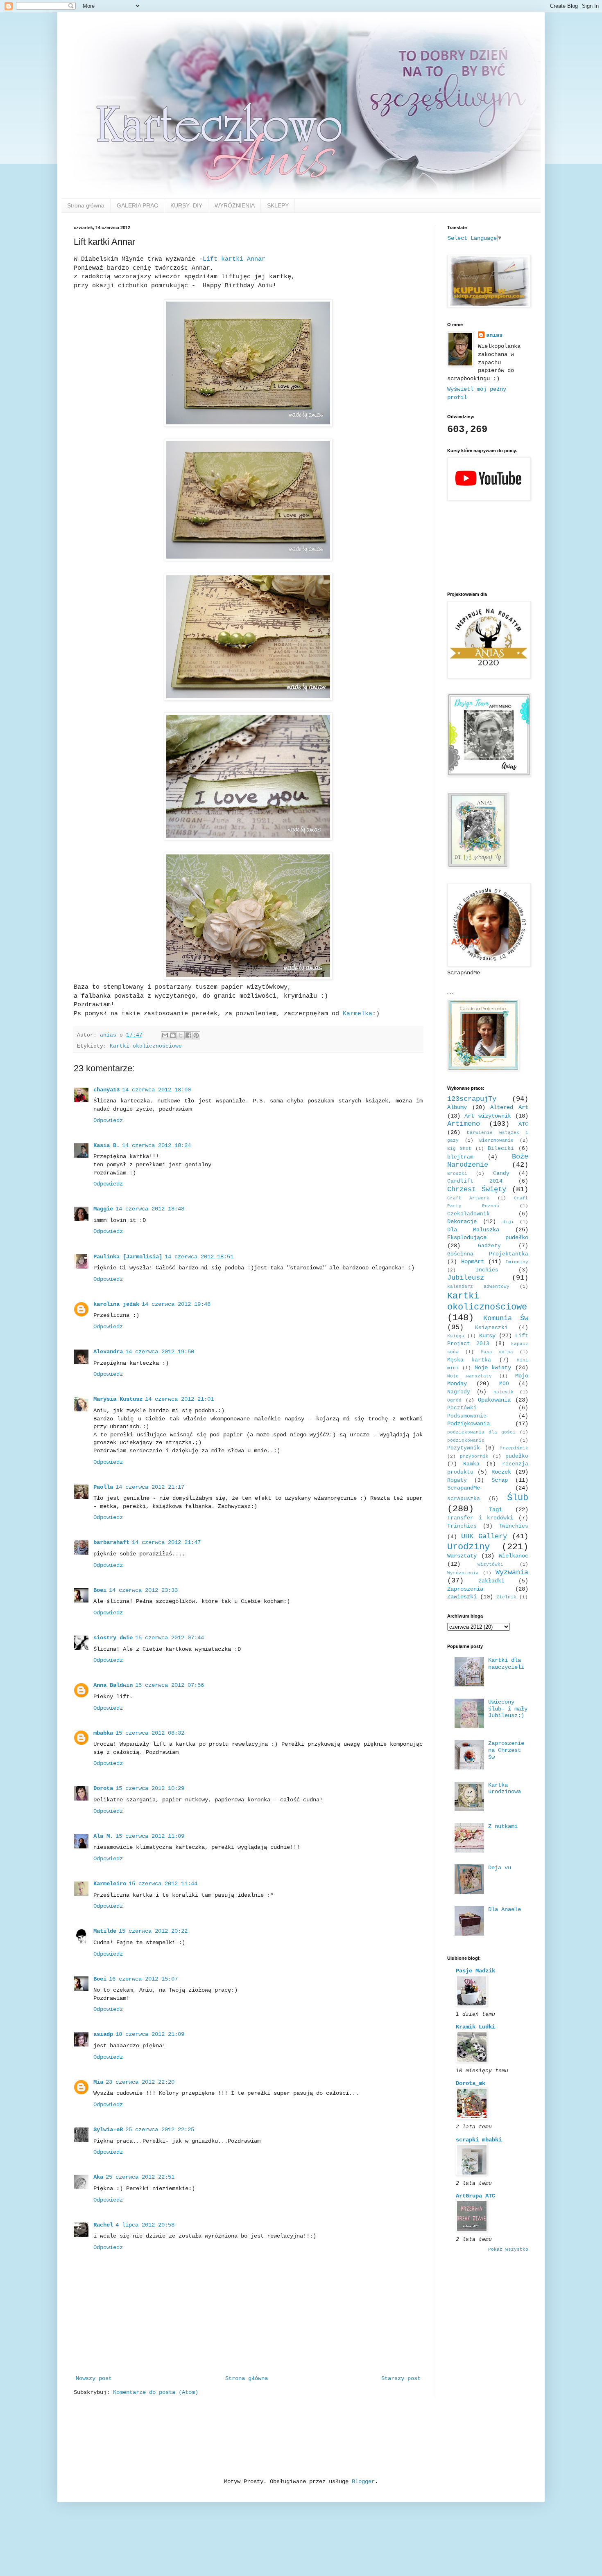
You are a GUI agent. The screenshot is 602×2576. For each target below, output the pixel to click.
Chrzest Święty (477, 1189)
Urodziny (468, 1547)
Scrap (500, 1480)
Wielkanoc (514, 1556)
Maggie (103, 1209)
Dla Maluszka (473, 1230)
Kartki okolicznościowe (146, 1046)
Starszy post (401, 2378)
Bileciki (501, 1149)
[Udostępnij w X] (181, 1035)
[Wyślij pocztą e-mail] (165, 1035)
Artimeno (464, 1124)
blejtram (460, 1157)
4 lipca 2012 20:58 (145, 2225)
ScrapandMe (464, 1488)
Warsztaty (462, 1556)
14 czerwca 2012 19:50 (160, 1352)
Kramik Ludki (475, 2027)
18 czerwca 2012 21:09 (150, 2034)
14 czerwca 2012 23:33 (143, 1590)
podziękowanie (466, 1440)
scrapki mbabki (479, 2140)
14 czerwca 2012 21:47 (166, 1542)
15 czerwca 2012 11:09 (150, 1836)
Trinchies (462, 1526)
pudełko (517, 1456)
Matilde (105, 1931)
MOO (504, 1384)
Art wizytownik (488, 1116)
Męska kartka (469, 1360)
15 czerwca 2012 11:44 (163, 1884)
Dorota (103, 1788)
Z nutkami (503, 1826)
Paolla (103, 1487)
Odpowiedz (108, 1120)
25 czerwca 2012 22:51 (140, 2177)
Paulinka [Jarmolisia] (128, 1257)
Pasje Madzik (475, 1971)
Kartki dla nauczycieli (506, 1664)
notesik (504, 1392)
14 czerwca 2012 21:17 (150, 1487)
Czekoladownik (468, 1214)
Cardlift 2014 (475, 1181)
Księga (456, 1336)
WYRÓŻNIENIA (235, 205)
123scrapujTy (472, 1099)
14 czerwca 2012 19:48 (176, 1304)
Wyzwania (512, 1572)
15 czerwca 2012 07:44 (170, 1638)
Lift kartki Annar (234, 259)
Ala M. (103, 1836)
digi (508, 1222)
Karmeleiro (110, 1884)
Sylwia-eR (108, 2130)
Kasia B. (106, 1145)
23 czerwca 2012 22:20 (140, 2082)
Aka (98, 2177)
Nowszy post (94, 2378)
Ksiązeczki (491, 1328)
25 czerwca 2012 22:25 (160, 2130)
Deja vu (500, 1868)
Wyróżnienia (463, 1573)
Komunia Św (506, 1318)
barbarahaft (111, 1542)
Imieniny (517, 1262)
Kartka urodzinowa (505, 1788)
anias (494, 335)
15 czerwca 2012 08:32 (150, 1733)
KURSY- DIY (186, 205)
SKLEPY (278, 205)
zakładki (491, 1581)
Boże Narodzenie (488, 1161)
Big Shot (459, 1149)
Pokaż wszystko (508, 2249)
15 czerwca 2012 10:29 (150, 1788)
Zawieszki (462, 1597)
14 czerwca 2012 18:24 (156, 1145)
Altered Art (509, 1107)
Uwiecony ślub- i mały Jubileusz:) (508, 1709)
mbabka (103, 1733)
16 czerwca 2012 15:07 (143, 1979)
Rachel (103, 2225)
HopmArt (473, 1262)
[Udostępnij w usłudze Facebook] (188, 1035)
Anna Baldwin (113, 1685)
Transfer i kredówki (480, 1518)
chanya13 (106, 1090)
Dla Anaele (505, 1909)
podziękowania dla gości (481, 1432)
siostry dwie (113, 1638)
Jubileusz (466, 1278)
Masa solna (497, 1352)
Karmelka (358, 1014)
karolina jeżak (116, 1304)
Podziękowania (468, 1424)
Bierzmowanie (496, 1140)
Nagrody (459, 1392)
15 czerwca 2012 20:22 (153, 1931)
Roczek (501, 1472)
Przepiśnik (514, 1448)
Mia (98, 2082)
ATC (523, 1124)
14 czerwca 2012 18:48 (150, 1209)
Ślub (518, 1498)
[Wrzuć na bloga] (173, 1035)
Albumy (457, 1107)
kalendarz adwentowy (478, 1287)
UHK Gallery (484, 1536)
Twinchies (514, 1526)
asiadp (103, 2034)
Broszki (457, 1174)
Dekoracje (462, 1222)
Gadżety (489, 1246)
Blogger (363, 2481)
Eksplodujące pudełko (488, 1237)
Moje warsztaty (470, 1376)
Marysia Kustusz (118, 1399)
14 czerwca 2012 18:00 (156, 1090)
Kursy (487, 1336)
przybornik (474, 1456)
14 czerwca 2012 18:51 (199, 1257)
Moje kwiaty (493, 1368)
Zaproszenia (465, 1589)
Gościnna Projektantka (488, 1254)
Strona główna (86, 205)
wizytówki (490, 1564)
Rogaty (457, 1481)
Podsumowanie (467, 1416)
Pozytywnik (464, 1448)
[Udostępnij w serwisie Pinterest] (196, 1035)
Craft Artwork (468, 1198)
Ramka (471, 1464)
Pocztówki (462, 1408)
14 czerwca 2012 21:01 (179, 1399)
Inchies (487, 1270)
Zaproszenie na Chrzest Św (506, 1750)
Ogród (454, 1400)
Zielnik (506, 1597)
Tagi (496, 1510)
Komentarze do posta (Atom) (156, 2392)
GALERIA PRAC (137, 205)
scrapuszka (464, 1499)
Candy (501, 1174)
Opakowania (494, 1400)
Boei (100, 1590)
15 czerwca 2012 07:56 (170, 1685)
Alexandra (108, 1352)
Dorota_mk (471, 2083)
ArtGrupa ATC (475, 2196)
